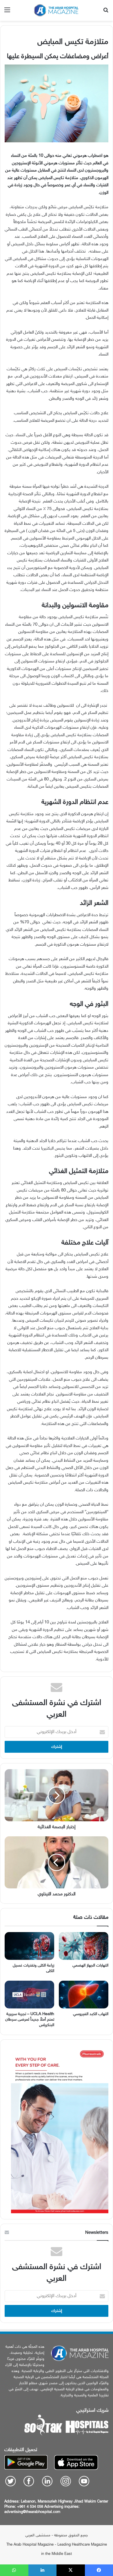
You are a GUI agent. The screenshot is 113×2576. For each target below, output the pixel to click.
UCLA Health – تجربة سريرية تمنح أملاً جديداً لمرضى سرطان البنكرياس (30, 2020)
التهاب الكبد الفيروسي (91, 2014)
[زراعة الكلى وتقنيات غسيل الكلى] (29, 1946)
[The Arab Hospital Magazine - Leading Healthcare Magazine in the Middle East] (57, 10)
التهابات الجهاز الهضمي (90, 1965)
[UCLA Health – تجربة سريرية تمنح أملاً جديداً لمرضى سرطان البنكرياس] (29, 1995)
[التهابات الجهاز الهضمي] (84, 1946)
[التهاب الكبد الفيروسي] (84, 1995)
